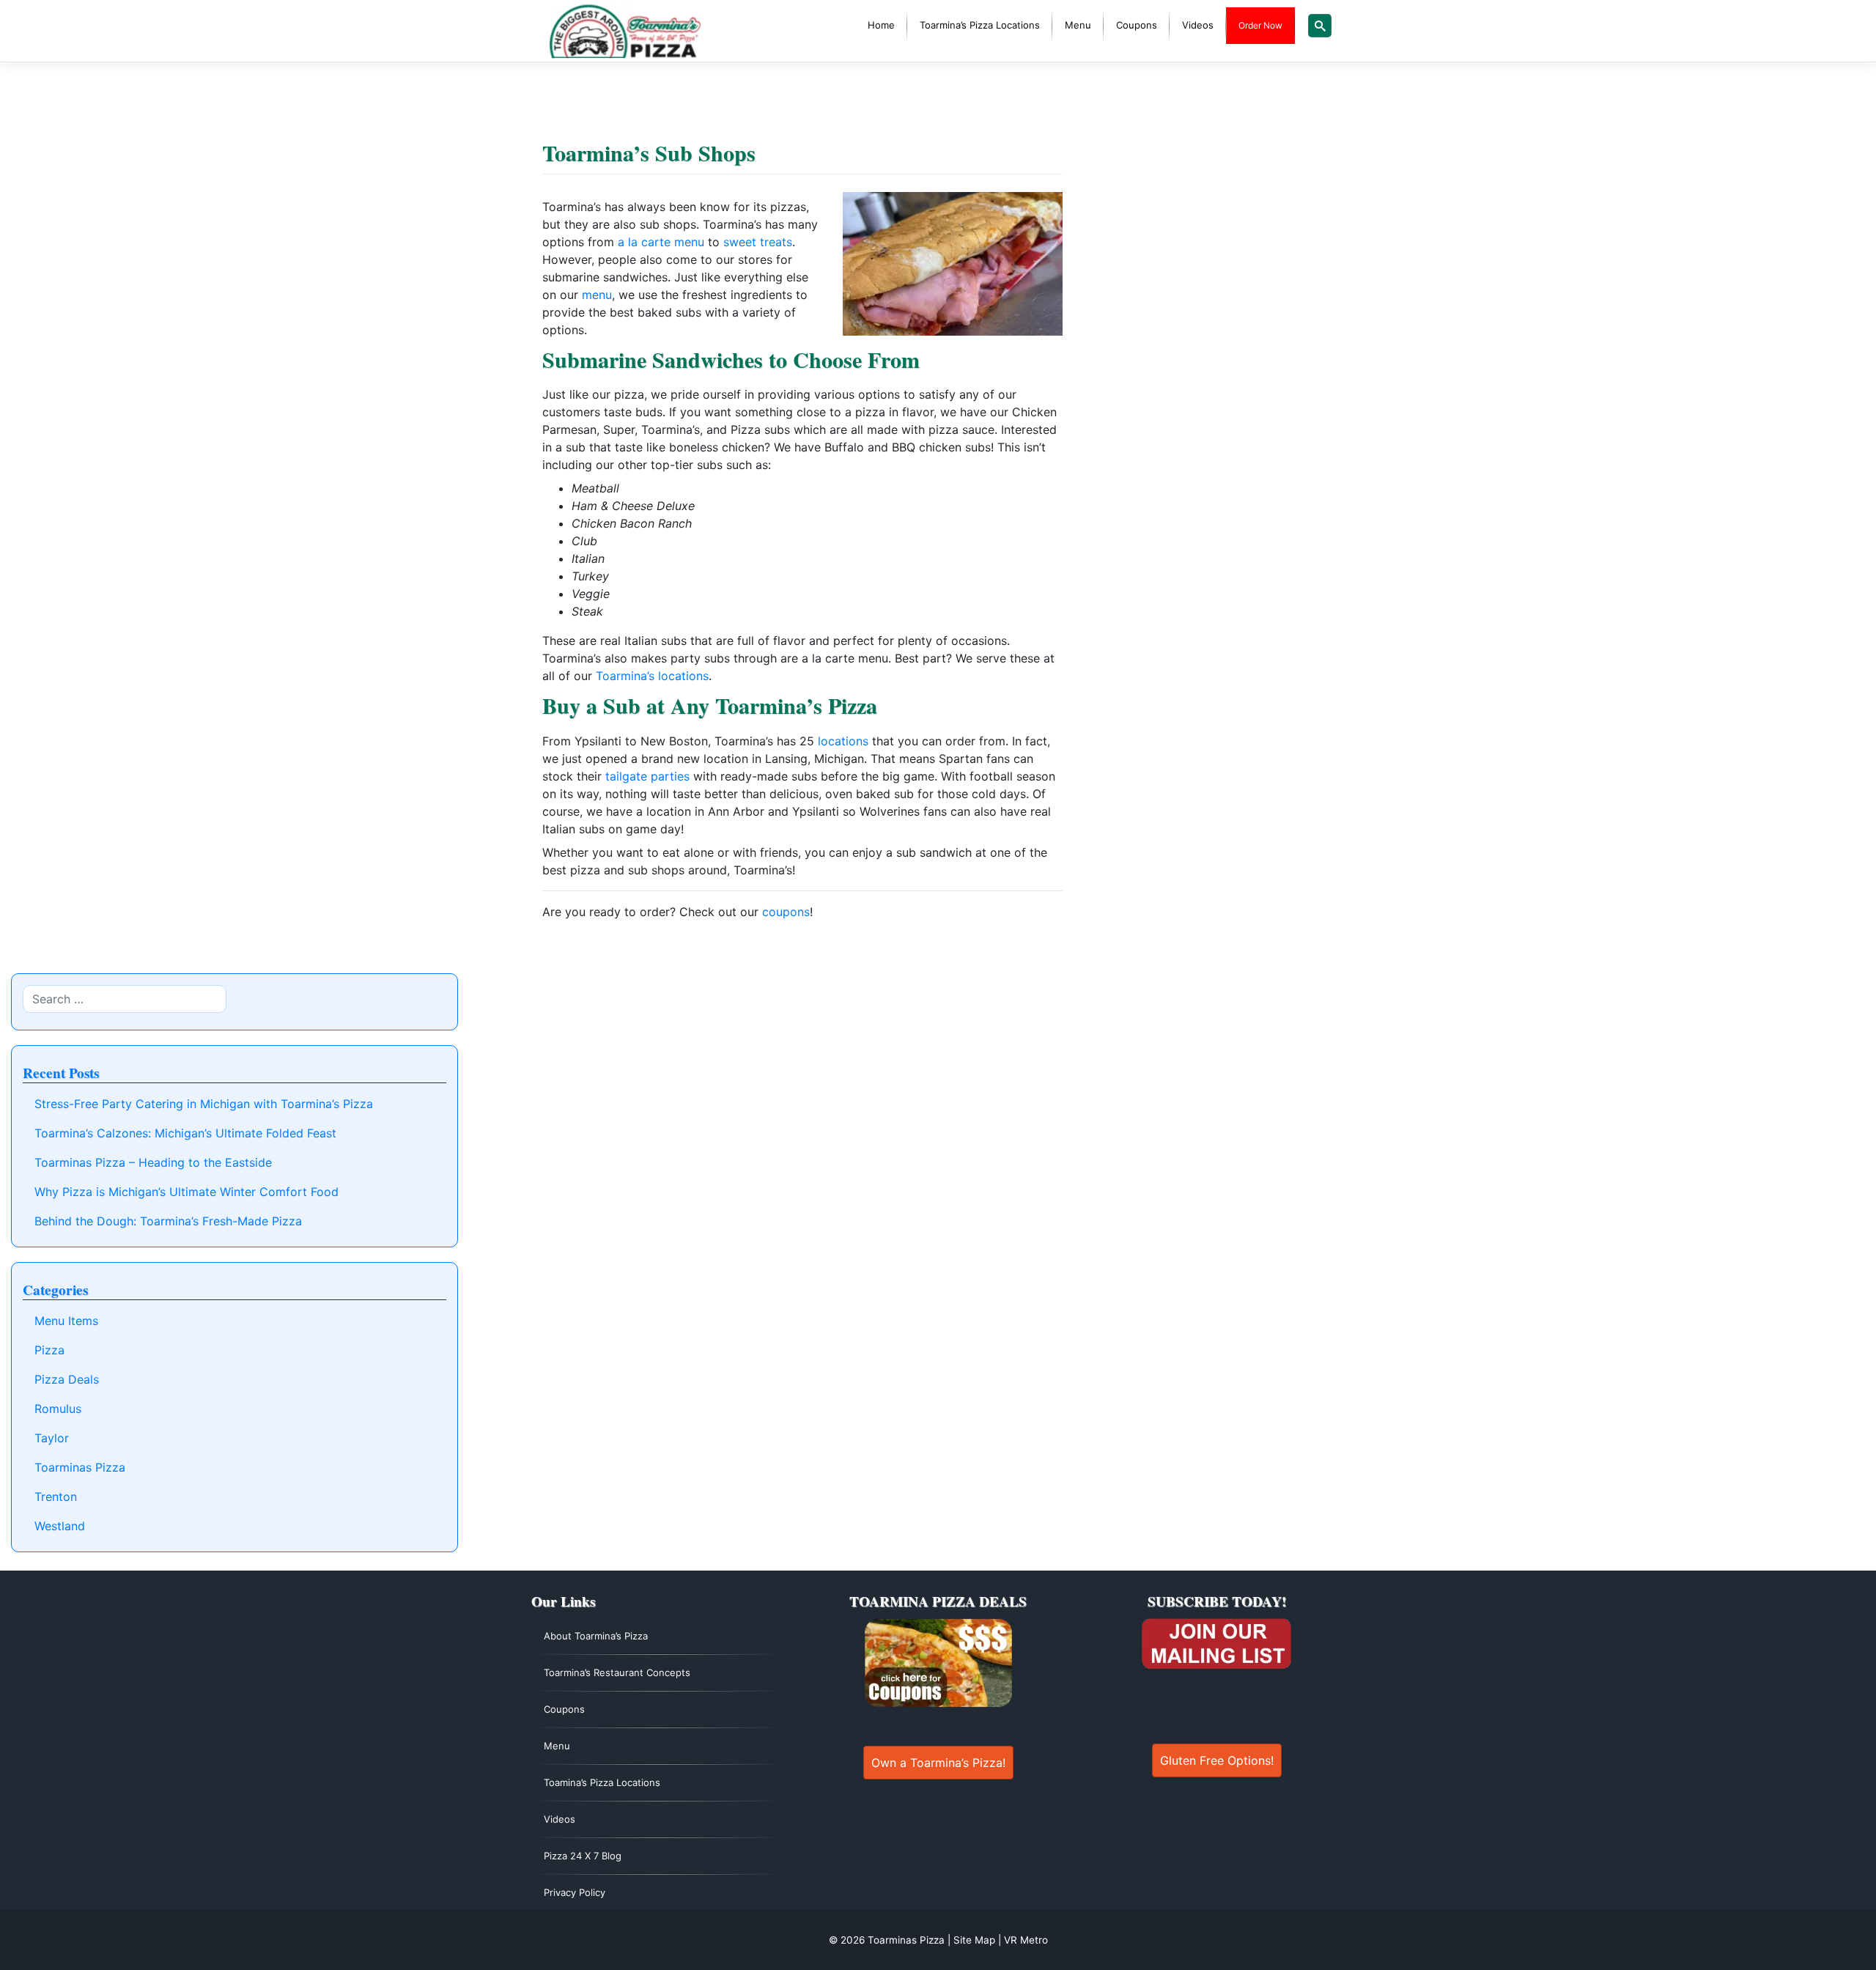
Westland (60, 1526)
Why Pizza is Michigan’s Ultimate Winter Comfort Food (187, 1192)
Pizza (49, 1350)
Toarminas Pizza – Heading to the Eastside (153, 1162)
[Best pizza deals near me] (938, 1663)
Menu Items (66, 1321)
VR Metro (1026, 1940)
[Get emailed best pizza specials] (1216, 1644)
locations (843, 741)
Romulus (58, 1409)
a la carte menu (661, 242)
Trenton (56, 1497)
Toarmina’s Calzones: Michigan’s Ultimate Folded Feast (185, 1133)
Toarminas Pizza (80, 1467)
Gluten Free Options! (1217, 1760)
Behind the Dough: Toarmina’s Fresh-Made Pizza (168, 1221)
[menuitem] (881, 26)
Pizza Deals (67, 1379)
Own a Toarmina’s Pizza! (938, 1763)
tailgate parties (647, 776)
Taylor (52, 1438)
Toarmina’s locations (652, 676)
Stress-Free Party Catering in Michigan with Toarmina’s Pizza (204, 1104)
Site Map (974, 1940)
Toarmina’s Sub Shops (649, 152)
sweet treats (758, 242)
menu (597, 295)
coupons (786, 912)
